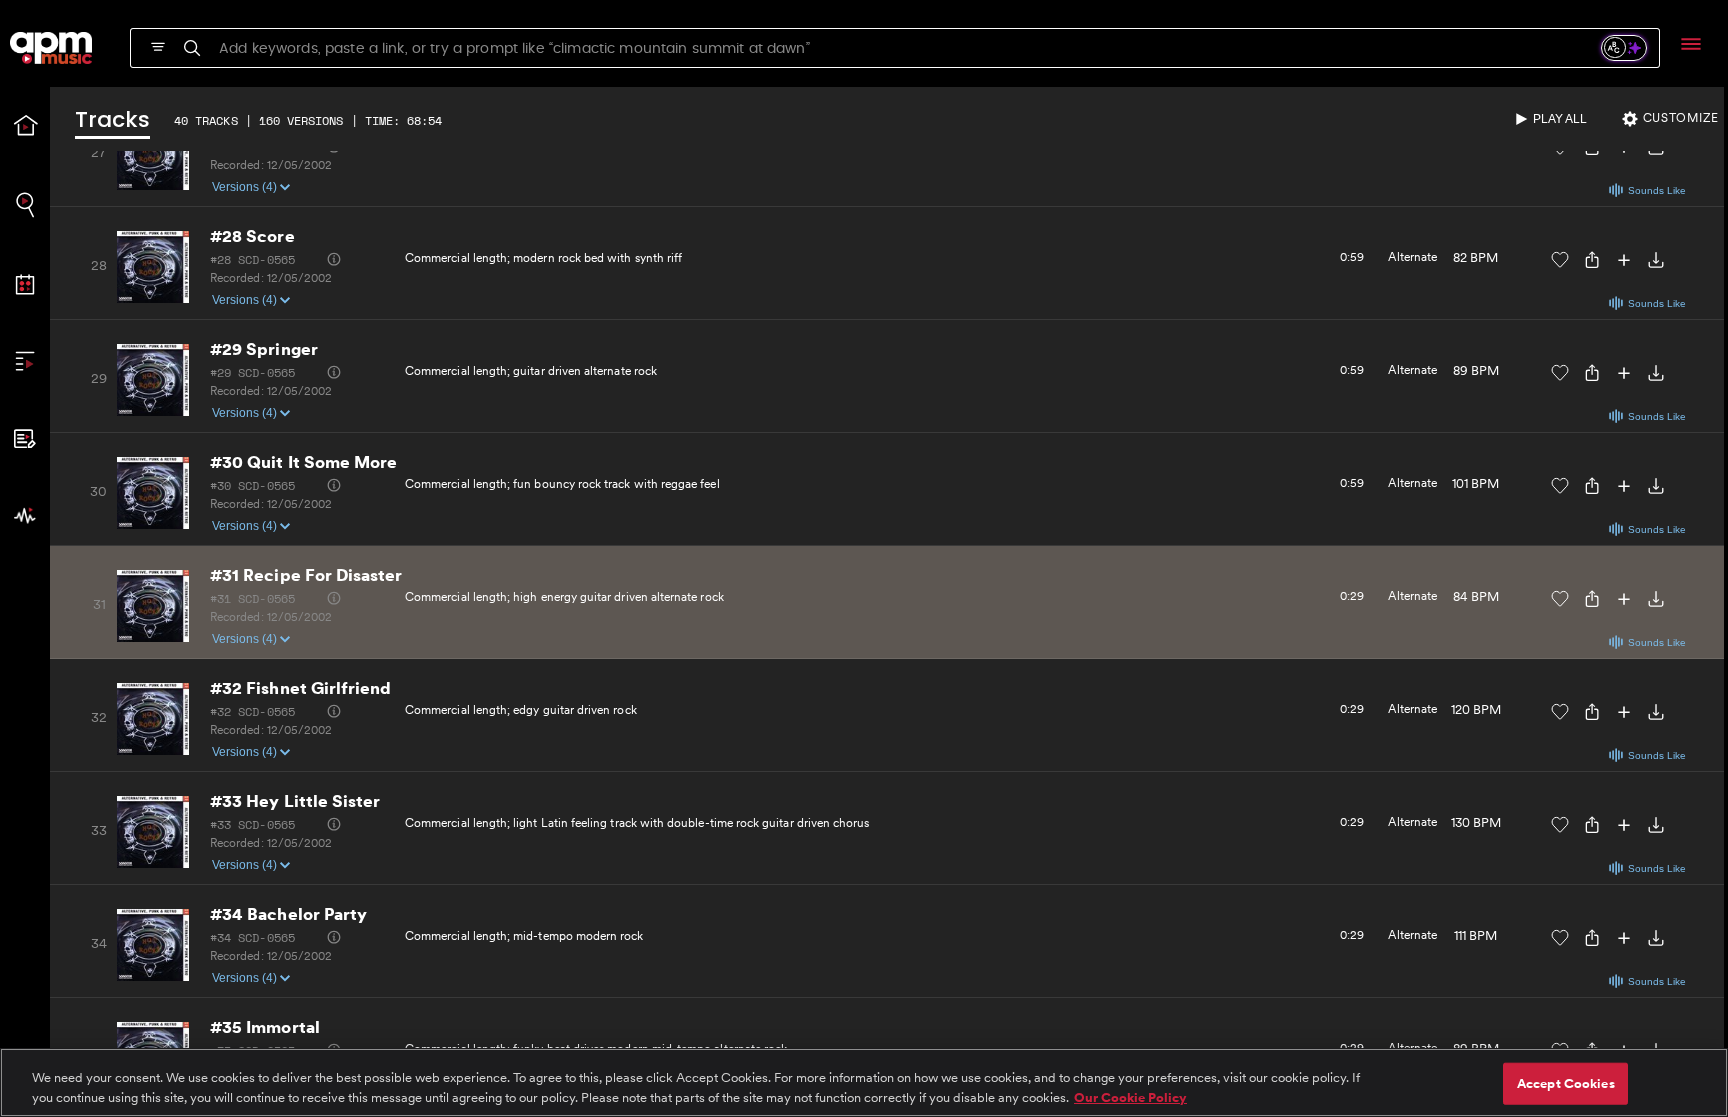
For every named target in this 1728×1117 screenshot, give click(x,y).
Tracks (112, 121)
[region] (864, 1082)
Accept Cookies (1566, 1083)
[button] (1672, 119)
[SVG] (158, 47)
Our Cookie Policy (1130, 1096)
